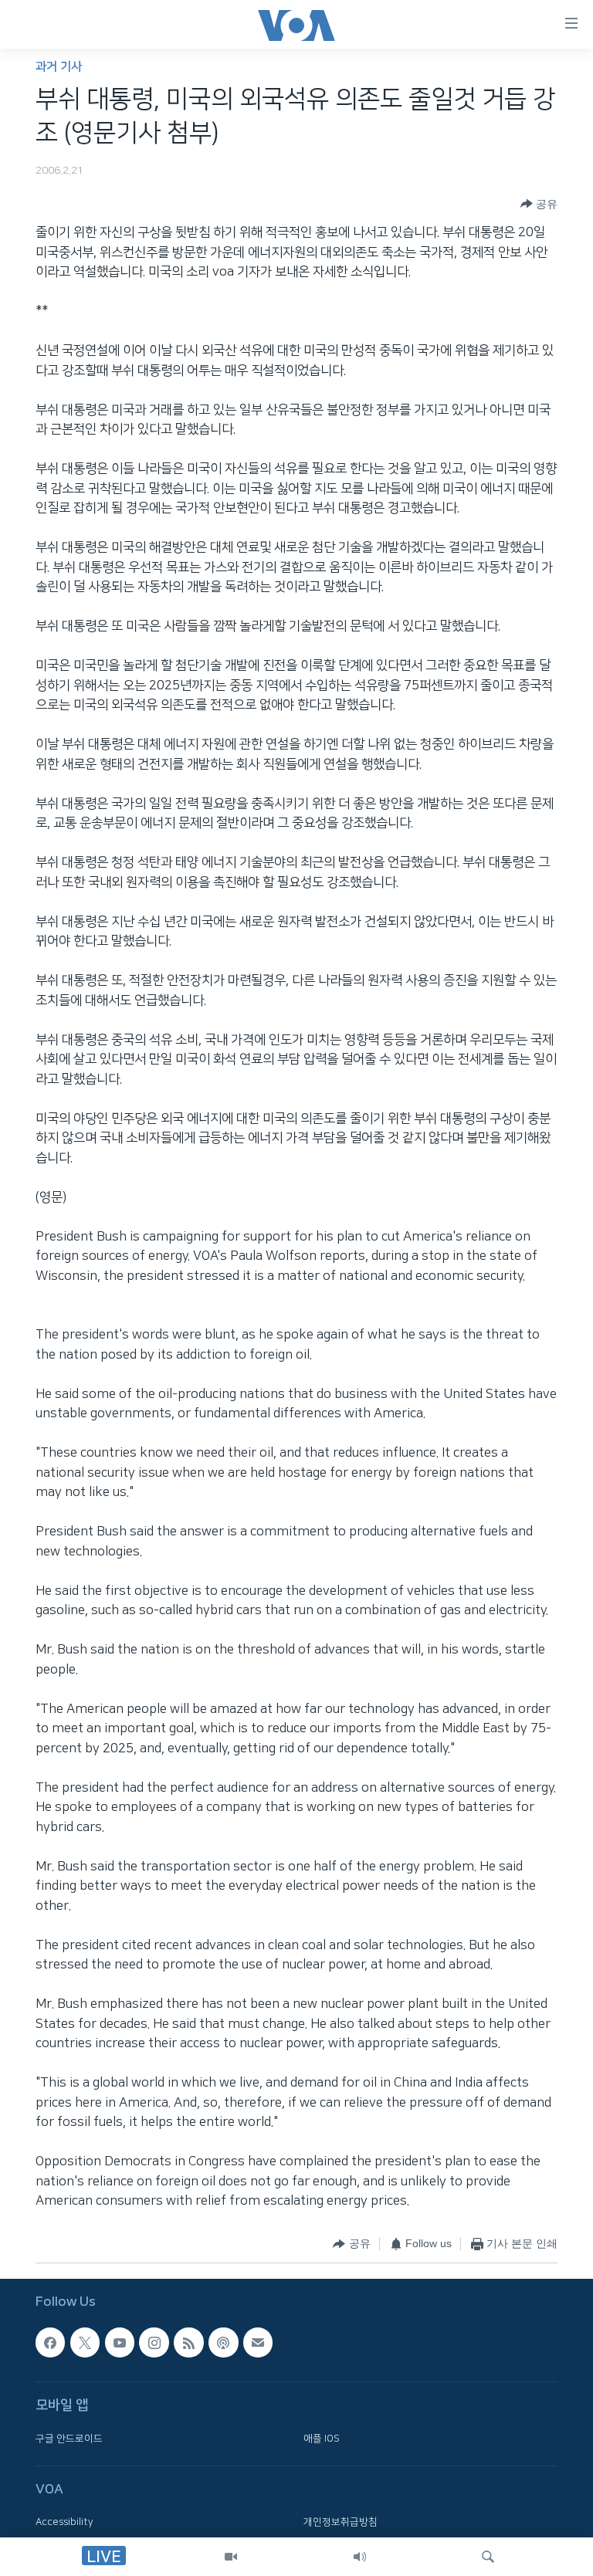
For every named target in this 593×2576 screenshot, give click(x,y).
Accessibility (64, 2522)
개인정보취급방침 (341, 2522)
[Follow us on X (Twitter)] (85, 2342)
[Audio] (360, 2557)
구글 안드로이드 (69, 2439)
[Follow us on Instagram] (154, 2342)
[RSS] (188, 2342)
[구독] (258, 2342)
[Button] (539, 204)
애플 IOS (322, 2439)
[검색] (488, 2557)
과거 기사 (59, 67)
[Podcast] (223, 2342)
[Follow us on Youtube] (120, 2342)
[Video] (231, 2557)
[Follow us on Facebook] (50, 2342)
